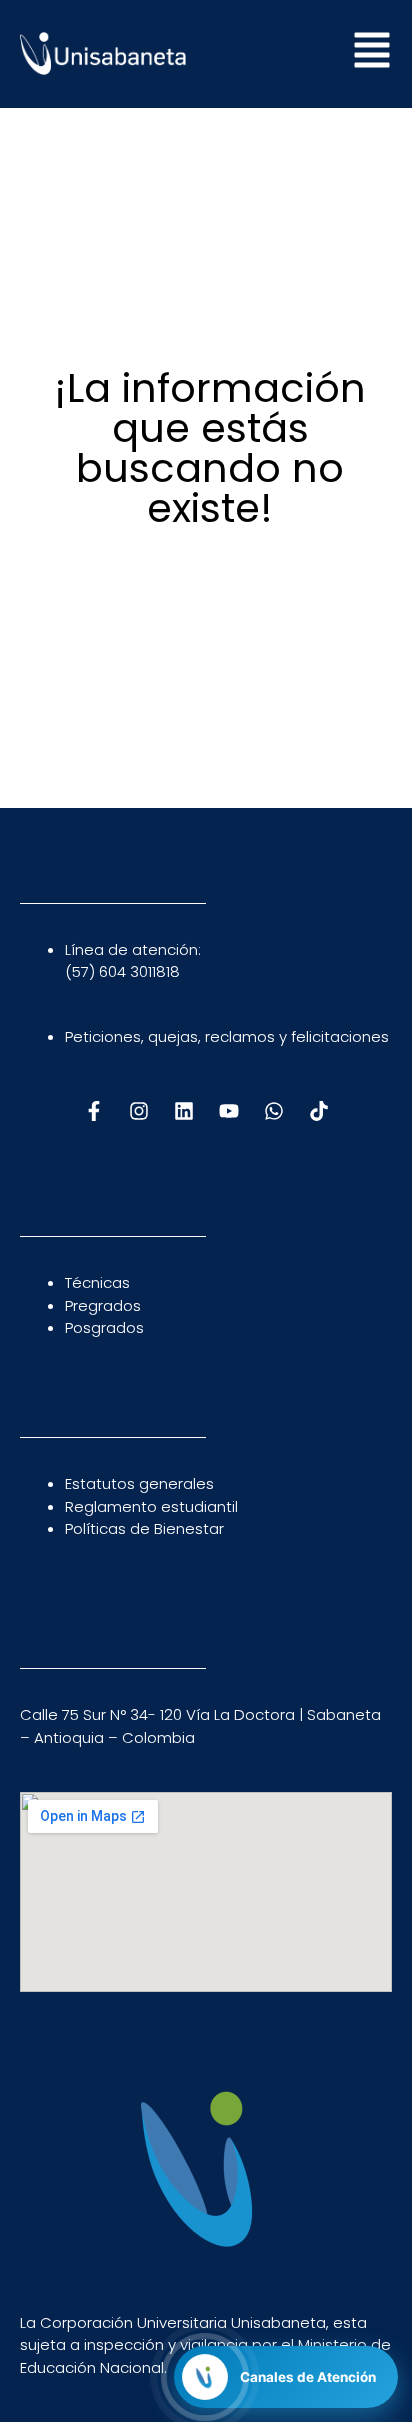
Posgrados (104, 1327)
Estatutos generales (139, 1483)
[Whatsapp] (274, 1111)
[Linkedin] (184, 1111)
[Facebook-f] (94, 1111)
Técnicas (97, 1282)
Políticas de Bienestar (144, 1528)
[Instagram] (139, 1111)
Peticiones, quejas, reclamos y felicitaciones (227, 1036)
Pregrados (103, 1305)
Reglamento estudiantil (151, 1506)
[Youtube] (229, 1111)
